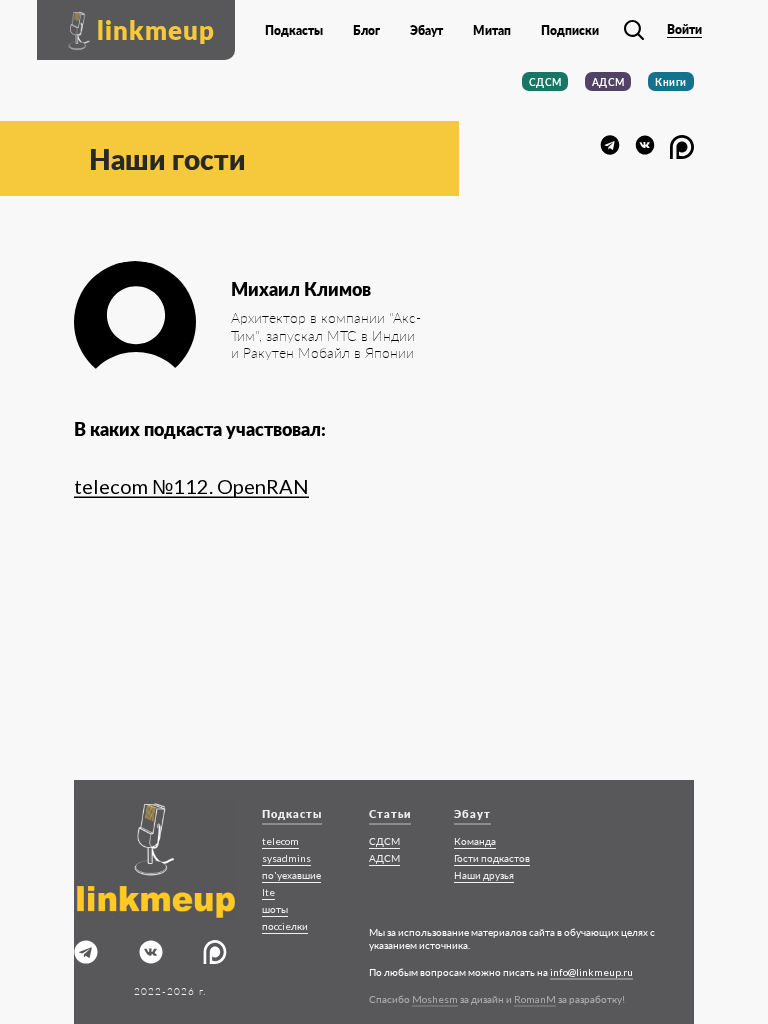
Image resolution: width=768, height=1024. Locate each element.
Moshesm (435, 999)
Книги (671, 82)
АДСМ (608, 82)
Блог (366, 31)
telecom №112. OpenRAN (191, 486)
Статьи (390, 813)
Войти (684, 30)
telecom (280, 841)
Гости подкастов (492, 858)
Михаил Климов (301, 289)
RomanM (535, 999)
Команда (475, 841)
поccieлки (285, 926)
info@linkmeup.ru (591, 972)
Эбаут (426, 31)
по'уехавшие (291, 875)
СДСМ (545, 82)
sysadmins (286, 858)
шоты (275, 909)
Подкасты (294, 31)
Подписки (570, 31)
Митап (492, 31)
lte (268, 892)
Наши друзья (484, 875)
